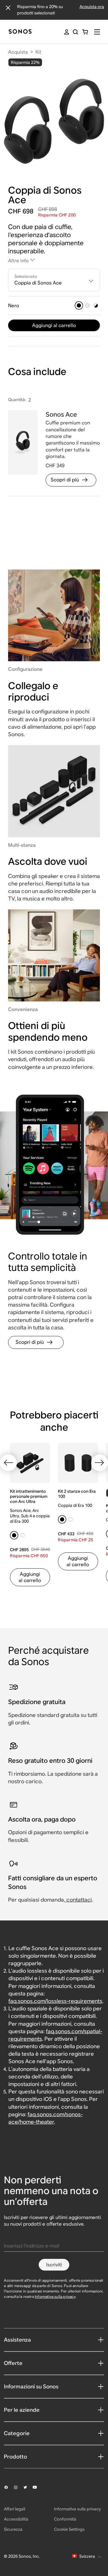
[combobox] (54, 280)
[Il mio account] (67, 32)
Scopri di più (65, 480)
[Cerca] (75, 32)
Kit (38, 52)
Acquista (18, 52)
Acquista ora (92, 7)
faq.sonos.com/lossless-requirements (55, 2001)
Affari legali (15, 2509)
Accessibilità (16, 2519)
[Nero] (79, 305)
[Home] (20, 32)
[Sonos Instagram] (18, 2487)
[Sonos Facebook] (9, 2487)
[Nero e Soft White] (96, 305)
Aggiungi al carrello (54, 325)
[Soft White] (87, 305)
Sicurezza (13, 2529)
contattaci (79, 1900)
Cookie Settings (69, 2529)
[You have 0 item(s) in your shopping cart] (85, 32)
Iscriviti (54, 2265)
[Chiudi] (8, 8)
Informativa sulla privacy (55, 2296)
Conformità (65, 2519)
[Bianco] (22, 1535)
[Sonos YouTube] (37, 2487)
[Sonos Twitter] (28, 2487)
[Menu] (97, 32)
